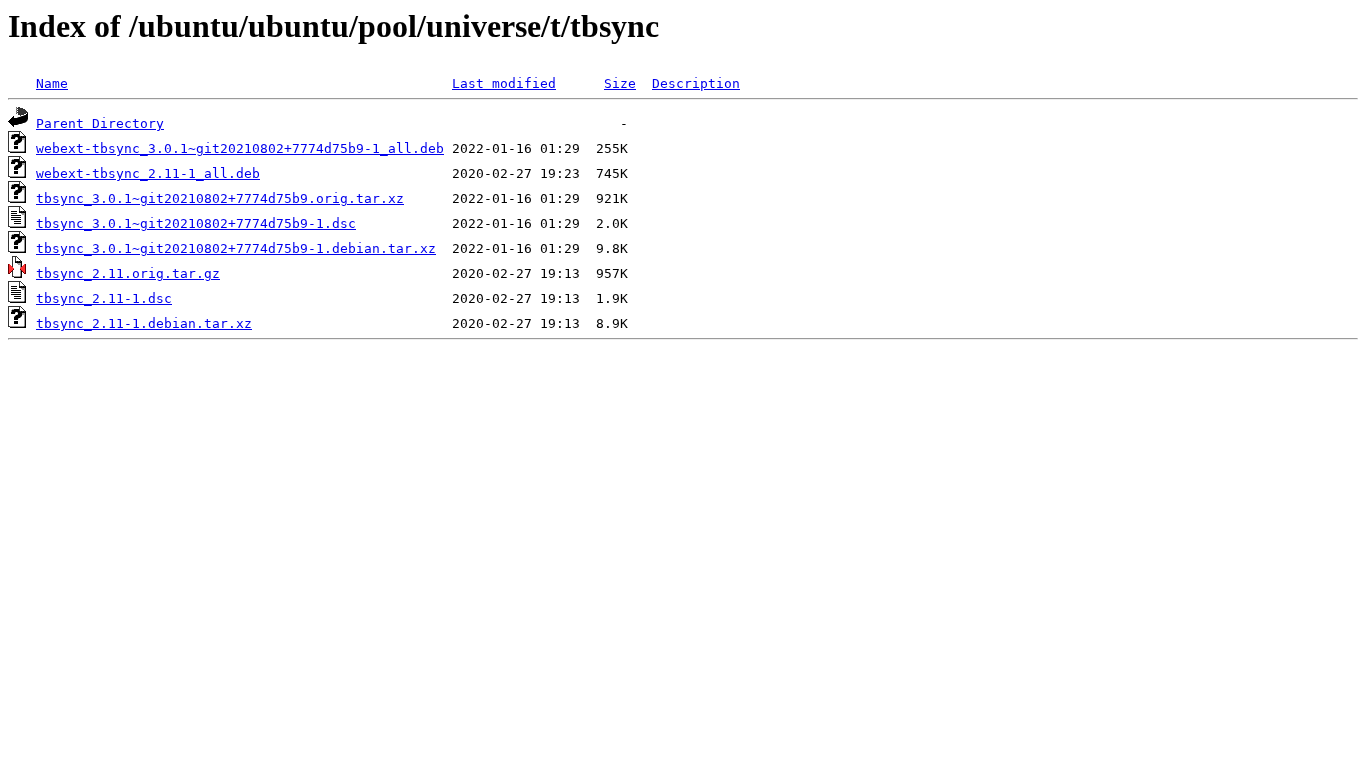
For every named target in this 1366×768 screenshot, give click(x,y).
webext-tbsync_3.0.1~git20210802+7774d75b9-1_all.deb (240, 148)
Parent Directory (100, 123)
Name (52, 83)
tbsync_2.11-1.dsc (104, 298)
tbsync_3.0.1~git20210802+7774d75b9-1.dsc (196, 223)
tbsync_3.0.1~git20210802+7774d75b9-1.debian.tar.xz (236, 248)
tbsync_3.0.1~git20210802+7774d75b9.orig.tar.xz (220, 198)
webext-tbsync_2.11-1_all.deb (148, 173)
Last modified (504, 83)
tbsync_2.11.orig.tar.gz (128, 273)
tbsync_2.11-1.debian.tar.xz (144, 323)
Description (696, 83)
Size (620, 83)
